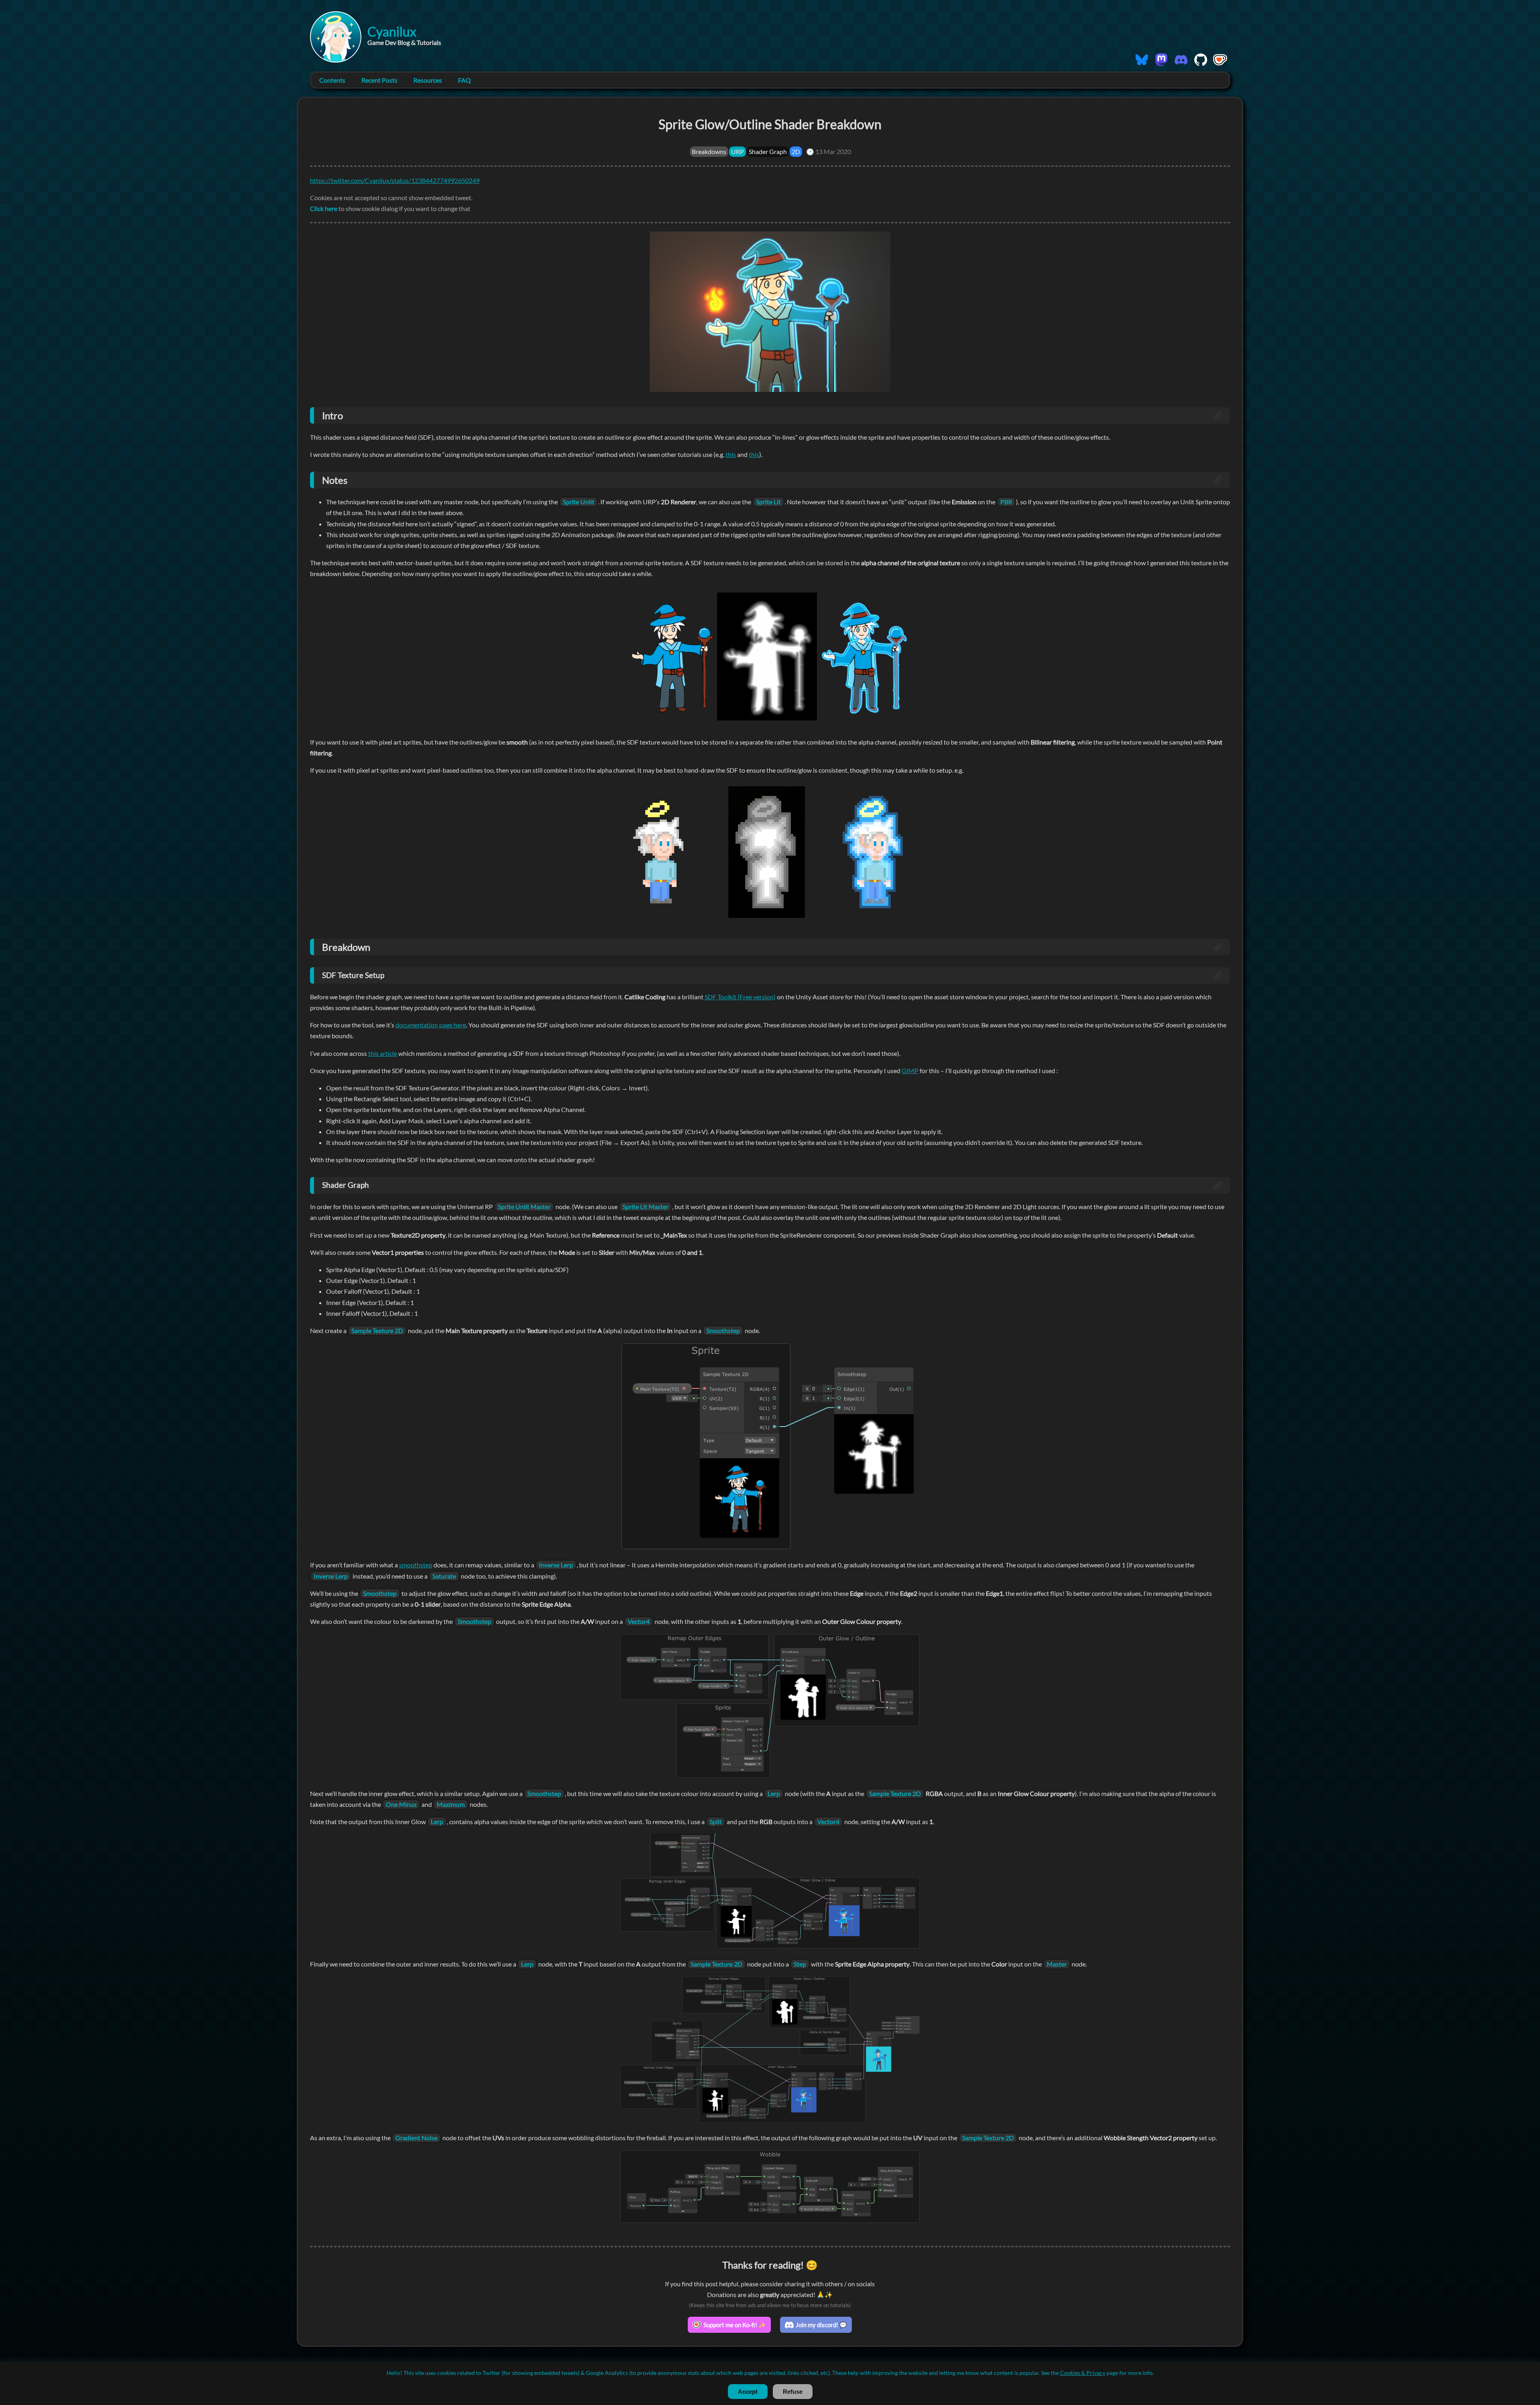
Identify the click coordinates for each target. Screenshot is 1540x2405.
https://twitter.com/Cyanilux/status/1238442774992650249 (395, 180)
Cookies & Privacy (1083, 2373)
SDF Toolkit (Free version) (740, 997)
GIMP (910, 1071)
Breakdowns (709, 151)
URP (738, 151)
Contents (332, 80)
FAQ (464, 80)
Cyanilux (392, 31)
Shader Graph (768, 151)
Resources (428, 80)
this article (383, 1053)
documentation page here (431, 1025)
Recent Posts (379, 80)
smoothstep (416, 1565)
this (731, 454)
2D (796, 151)
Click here (324, 208)
